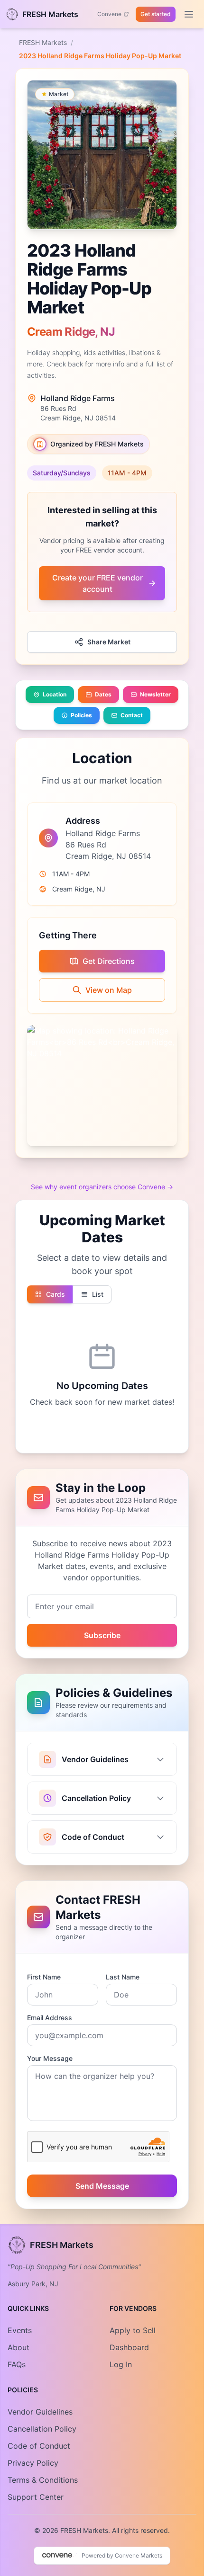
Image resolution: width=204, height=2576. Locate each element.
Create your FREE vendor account (97, 583)
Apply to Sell (133, 2330)
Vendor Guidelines (40, 2412)
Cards (56, 1294)
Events (20, 2330)
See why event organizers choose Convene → (102, 1187)
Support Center (36, 2497)
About (19, 2347)
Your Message (50, 2058)
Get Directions (109, 961)
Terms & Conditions (43, 2480)
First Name (44, 1977)
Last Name (123, 1977)
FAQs (17, 2364)
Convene (109, 14)
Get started (156, 14)
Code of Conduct (39, 2446)
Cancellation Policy (42, 2429)
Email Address (50, 2018)
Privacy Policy (33, 2463)
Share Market (109, 642)
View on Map (109, 990)
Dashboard (129, 2347)
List (98, 1294)
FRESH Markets (43, 42)
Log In (121, 2364)
